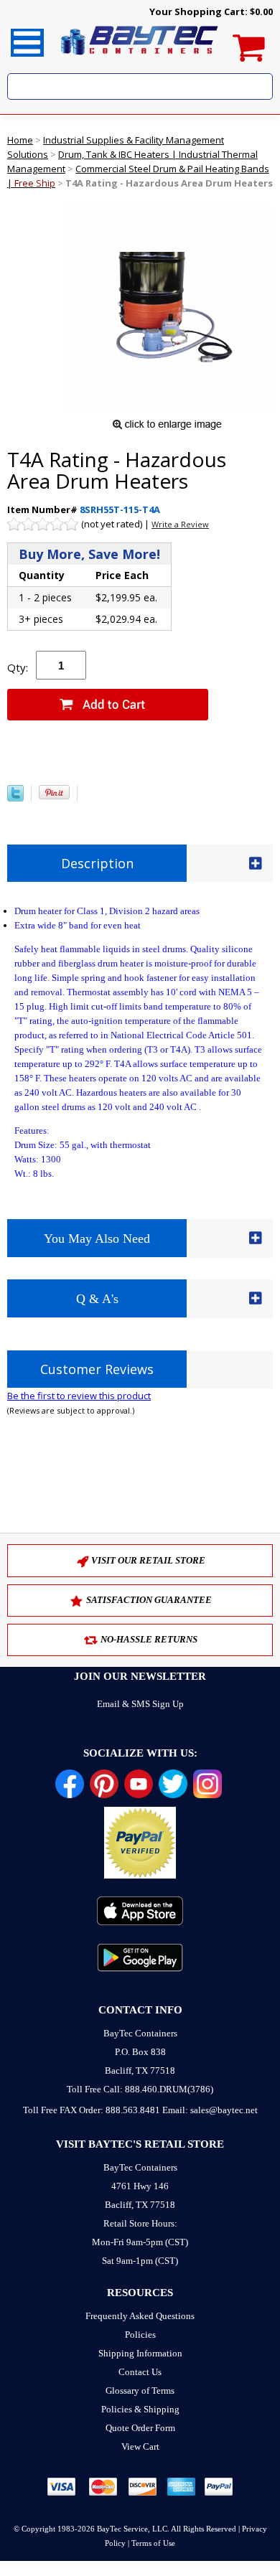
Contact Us (140, 2372)
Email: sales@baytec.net (210, 2110)
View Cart (140, 2446)
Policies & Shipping (140, 2409)
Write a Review (180, 524)
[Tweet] (15, 798)
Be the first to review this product (79, 1396)
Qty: (18, 667)
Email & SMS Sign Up (140, 1704)
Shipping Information (140, 2353)
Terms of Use (153, 2543)
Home (20, 140)
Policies (140, 2335)
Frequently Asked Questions (140, 2316)
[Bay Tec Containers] (140, 59)
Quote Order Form (140, 2428)
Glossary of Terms (140, 2391)
